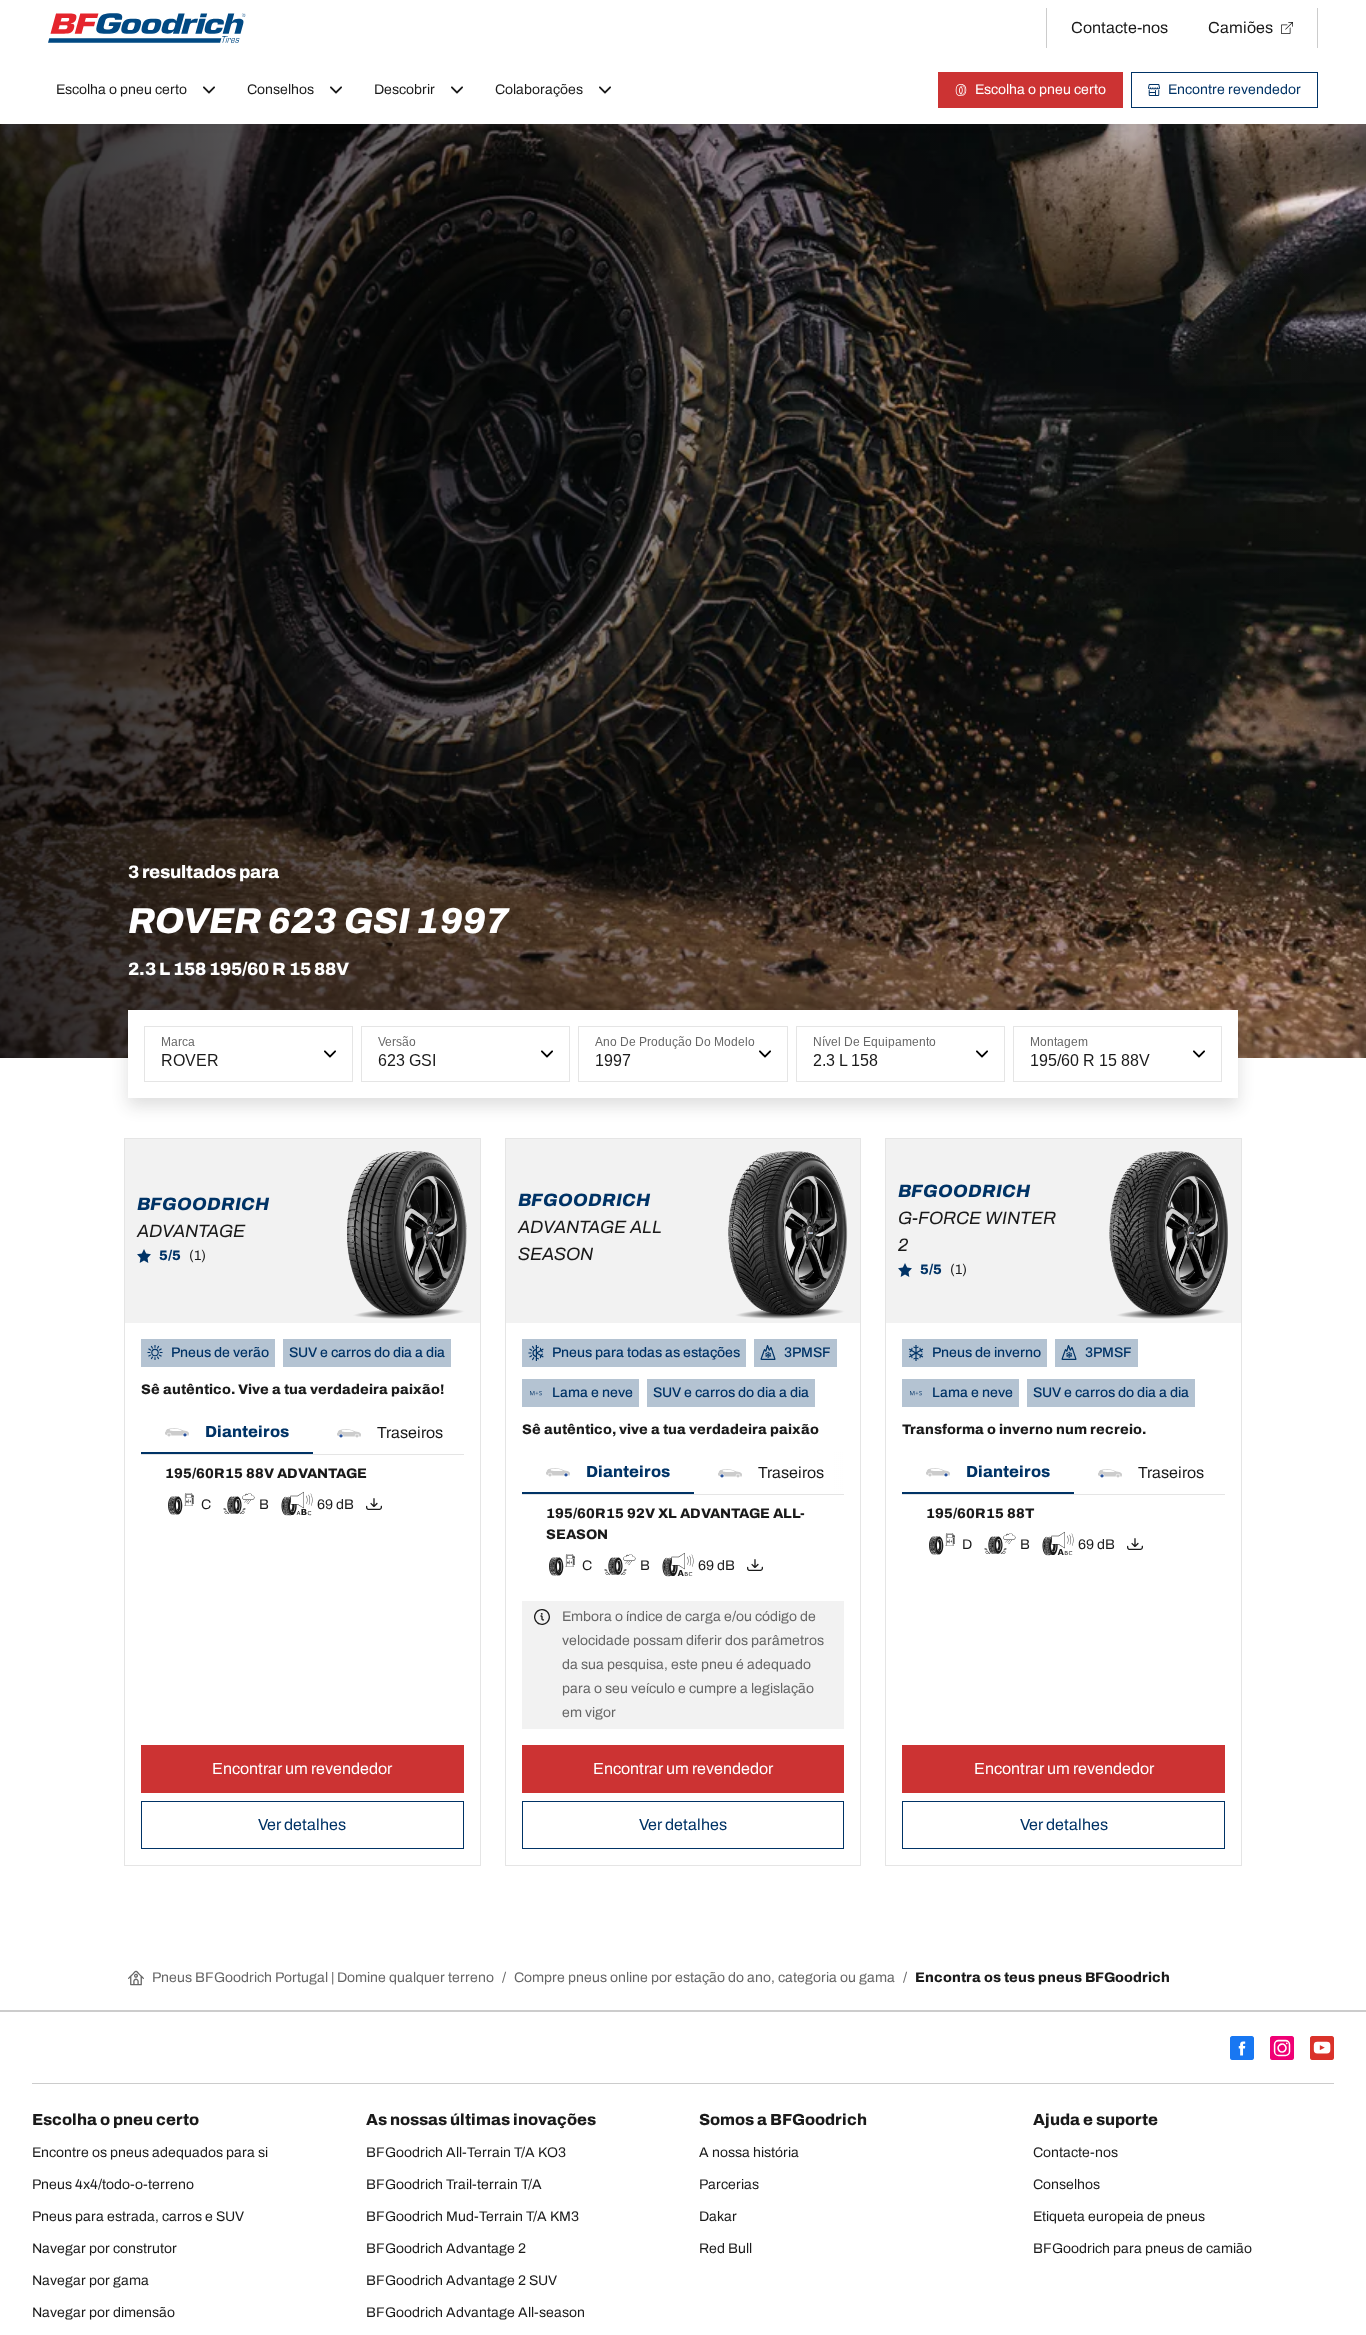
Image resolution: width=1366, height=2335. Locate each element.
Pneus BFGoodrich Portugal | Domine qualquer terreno (323, 1977)
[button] (328, 1054)
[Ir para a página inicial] (147, 28)
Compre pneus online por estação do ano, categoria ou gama (704, 1977)
